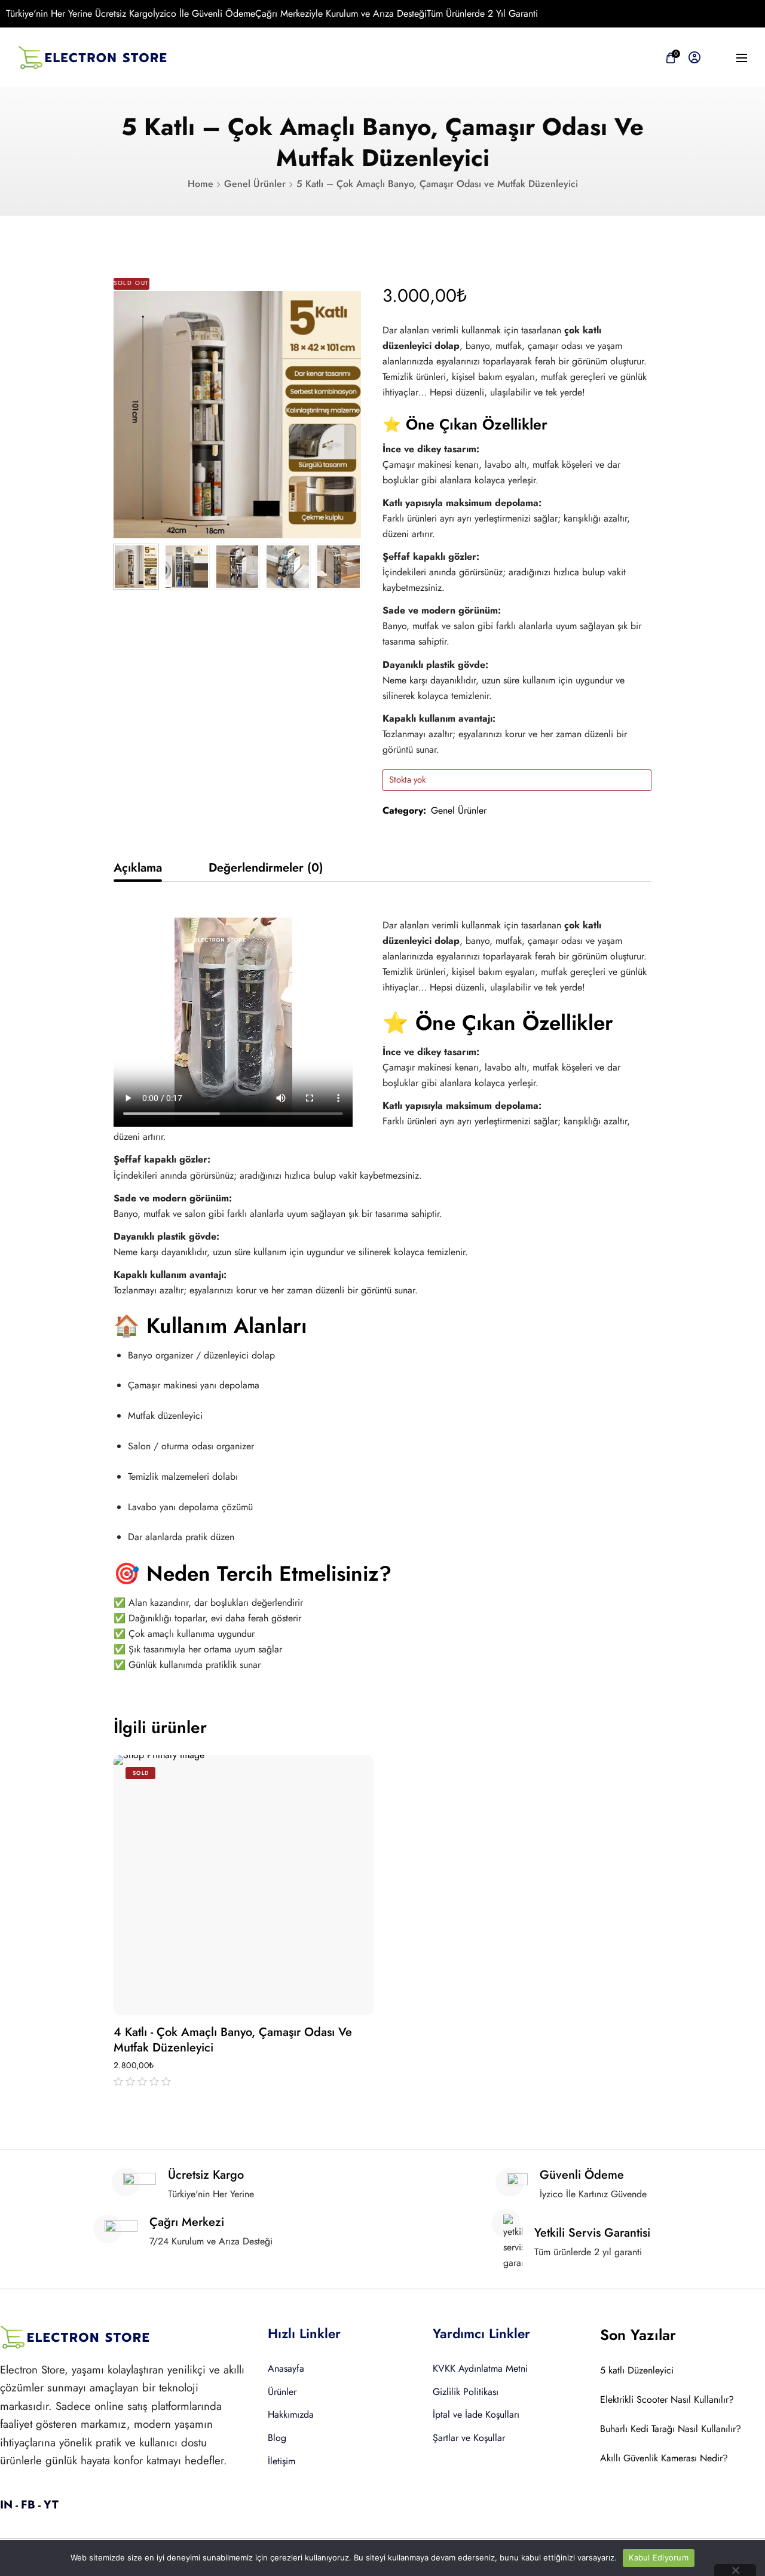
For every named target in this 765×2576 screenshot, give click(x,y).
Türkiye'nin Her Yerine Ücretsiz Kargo (79, 13)
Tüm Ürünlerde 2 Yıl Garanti (482, 13)
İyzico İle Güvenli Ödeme (204, 13)
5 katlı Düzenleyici (637, 2370)
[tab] (138, 868)
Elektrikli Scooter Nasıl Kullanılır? (667, 2399)
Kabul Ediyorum (659, 2557)
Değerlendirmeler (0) (266, 868)
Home (201, 184)
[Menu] (742, 58)
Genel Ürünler (255, 184)
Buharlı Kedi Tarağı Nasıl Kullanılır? (671, 2429)
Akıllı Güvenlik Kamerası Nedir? (664, 2458)
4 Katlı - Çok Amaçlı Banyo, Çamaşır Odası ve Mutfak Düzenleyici (233, 2040)
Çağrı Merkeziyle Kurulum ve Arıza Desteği (341, 13)
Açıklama (138, 868)
